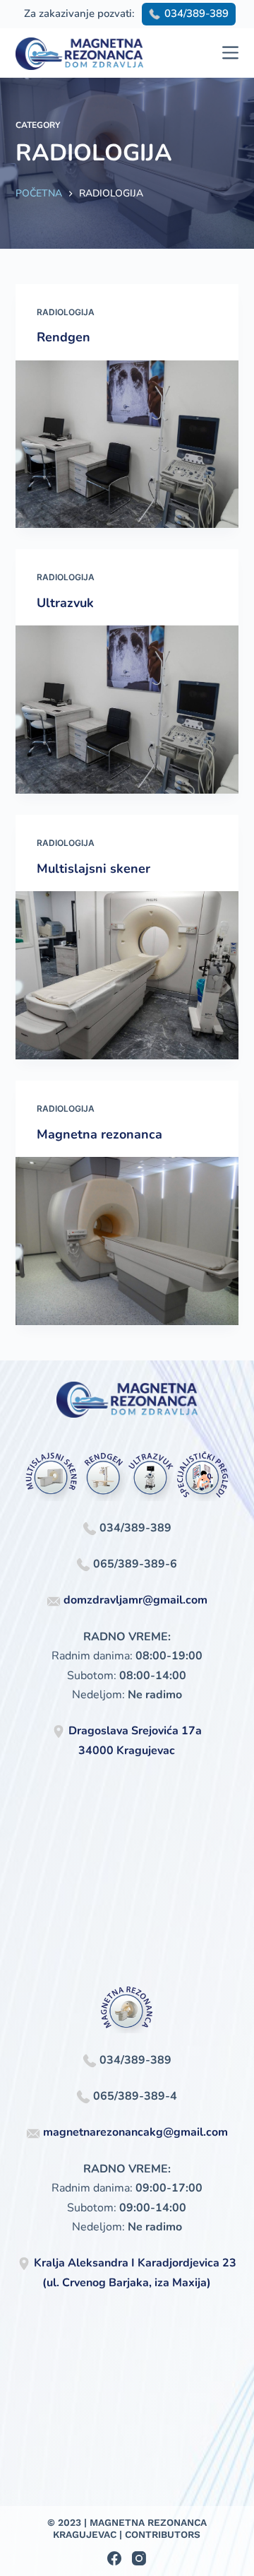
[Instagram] (139, 2558)
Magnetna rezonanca (99, 1134)
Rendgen (64, 337)
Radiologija (66, 312)
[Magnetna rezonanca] (127, 1241)
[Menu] (230, 53)
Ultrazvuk (65, 603)
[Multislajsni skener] (127, 975)
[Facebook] (114, 2558)
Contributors (163, 2534)
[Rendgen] (127, 445)
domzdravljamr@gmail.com (135, 1600)
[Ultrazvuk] (127, 710)
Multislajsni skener (93, 869)
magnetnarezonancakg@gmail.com (135, 2132)
